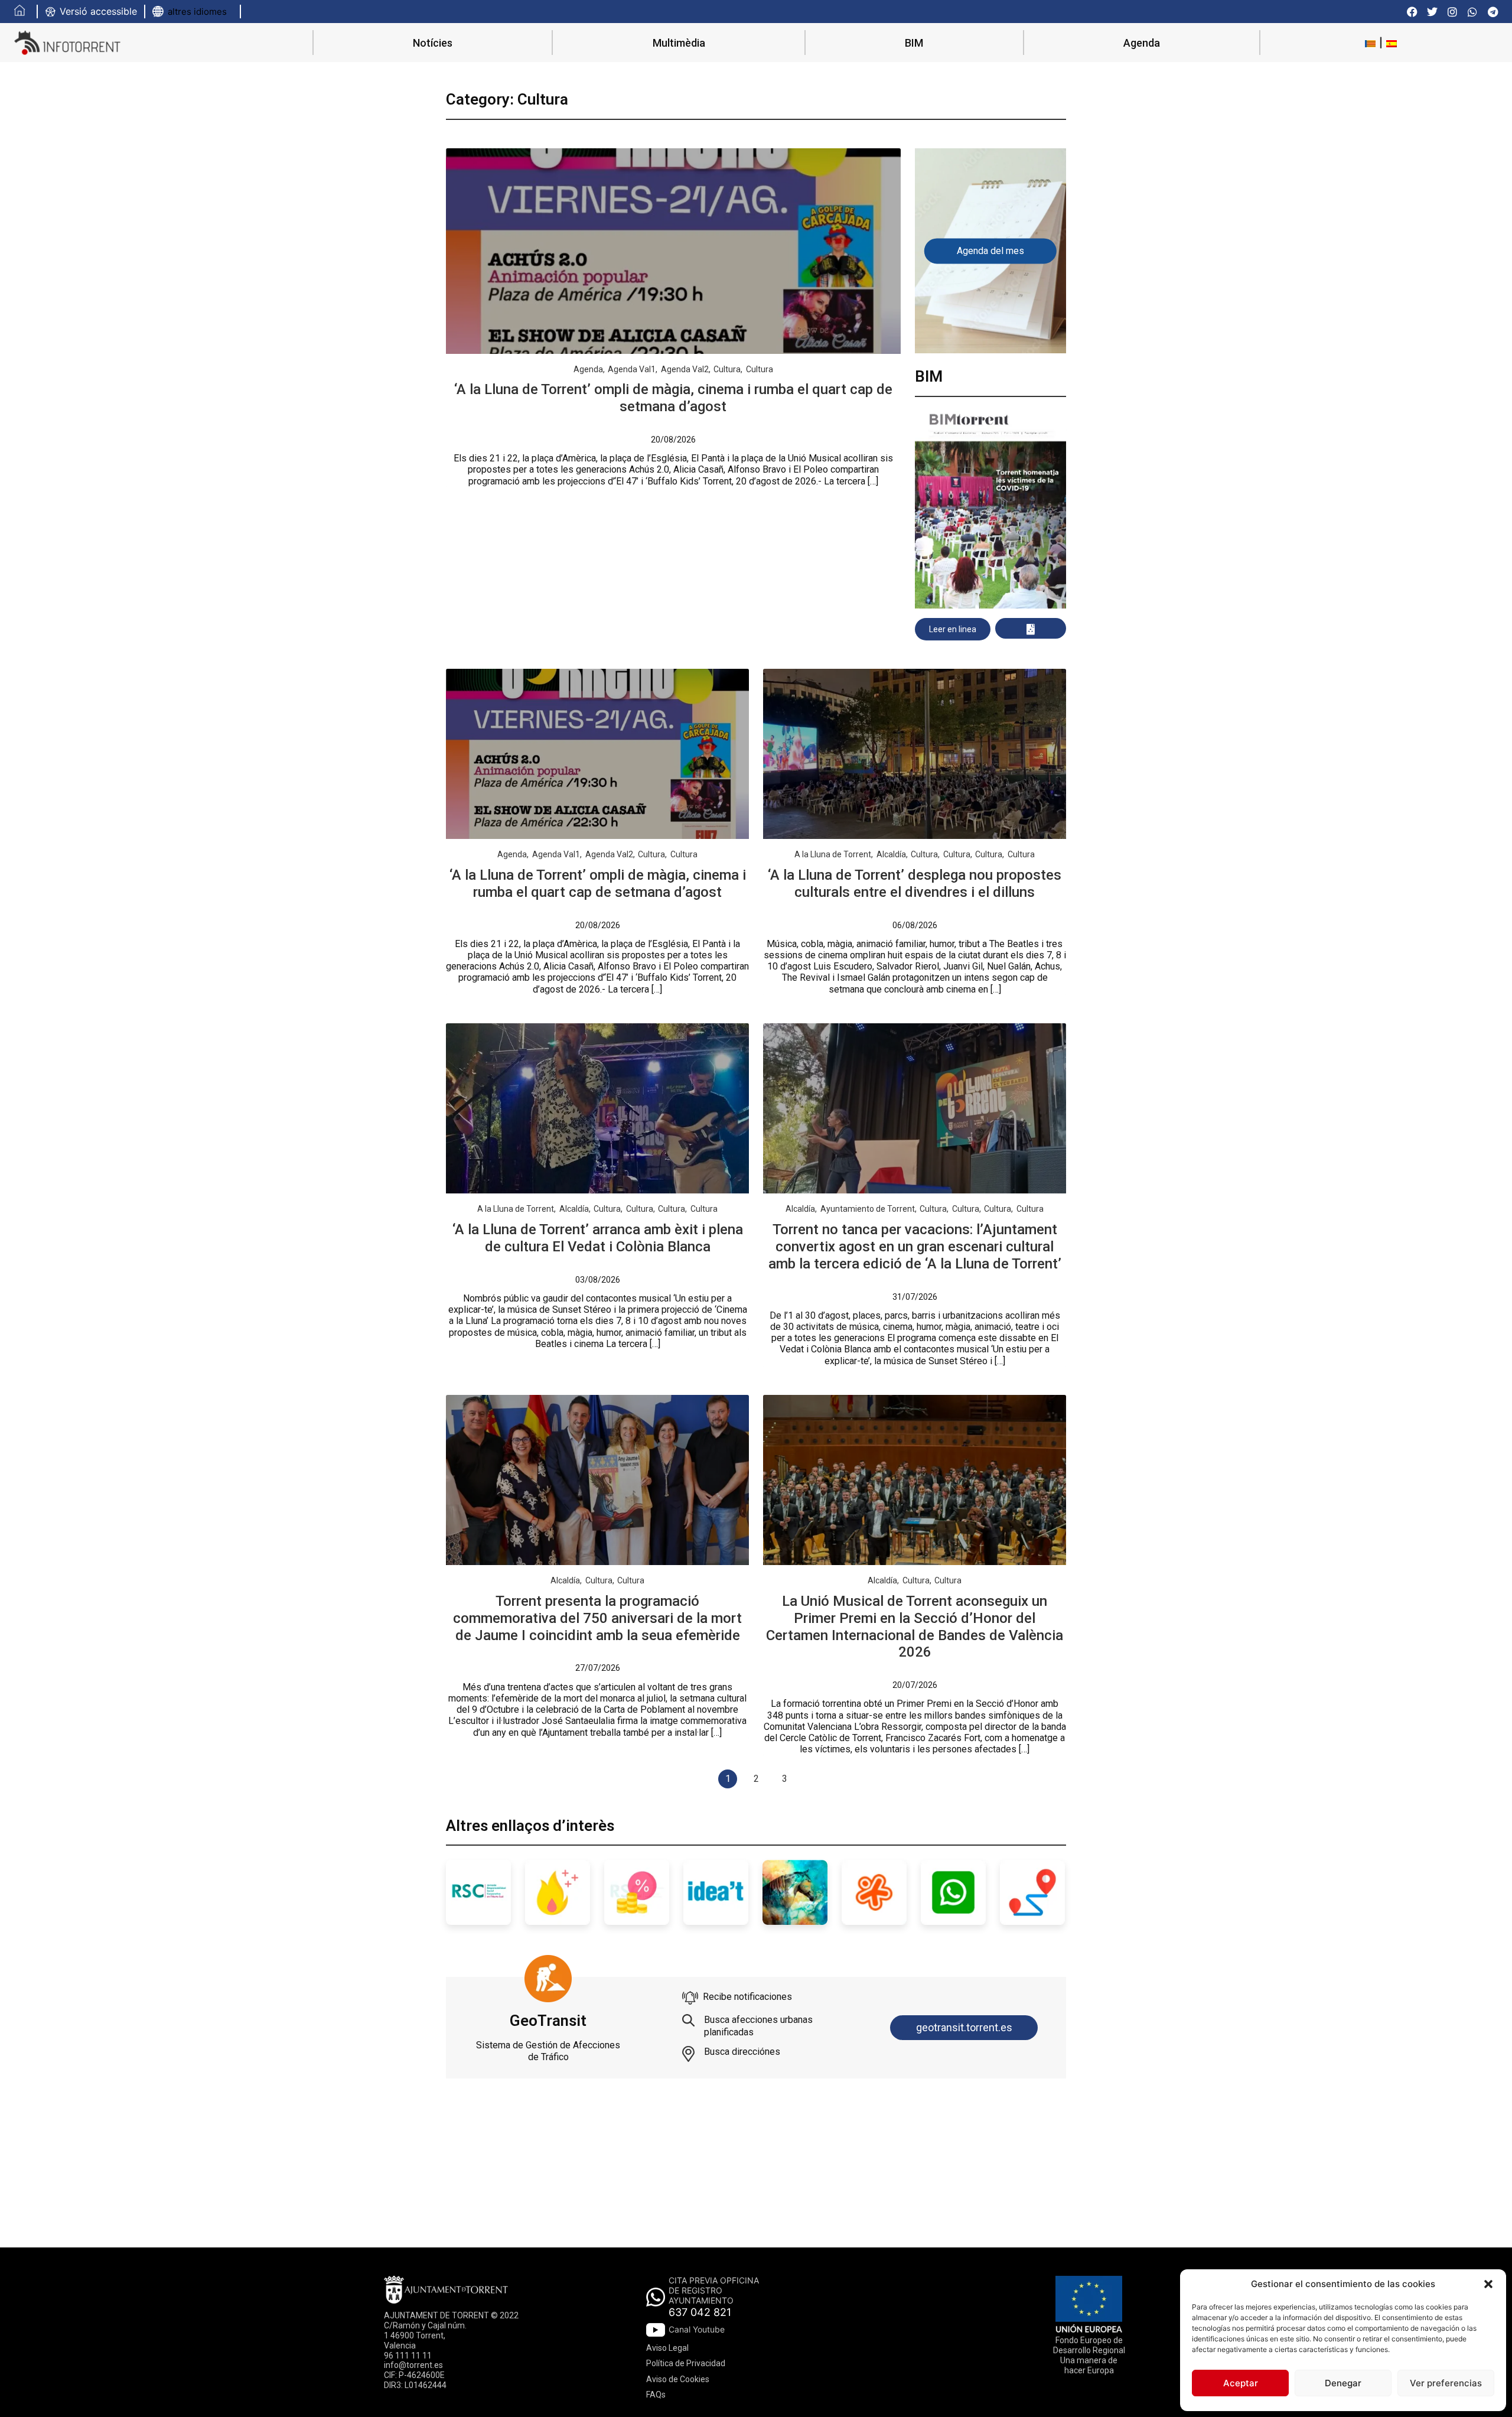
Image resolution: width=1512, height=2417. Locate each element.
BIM (914, 43)
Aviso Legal (667, 2348)
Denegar (1343, 2383)
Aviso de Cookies (678, 2379)
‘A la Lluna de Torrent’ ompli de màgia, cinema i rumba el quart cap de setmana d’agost (673, 398)
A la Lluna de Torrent (833, 854)
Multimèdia (679, 43)
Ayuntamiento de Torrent (868, 1209)
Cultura (727, 369)
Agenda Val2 (685, 369)
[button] (1488, 2284)
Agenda (1142, 43)
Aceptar (1241, 2383)
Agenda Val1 (632, 369)
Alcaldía (891, 854)
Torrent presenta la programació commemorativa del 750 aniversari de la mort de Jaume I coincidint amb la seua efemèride (597, 1618)
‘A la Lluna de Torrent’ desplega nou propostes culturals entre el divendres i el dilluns (915, 884)
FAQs (656, 2395)
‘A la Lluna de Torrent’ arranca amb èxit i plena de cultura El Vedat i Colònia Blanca (598, 1238)
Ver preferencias (1446, 2383)
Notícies (433, 43)
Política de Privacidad (686, 2363)
